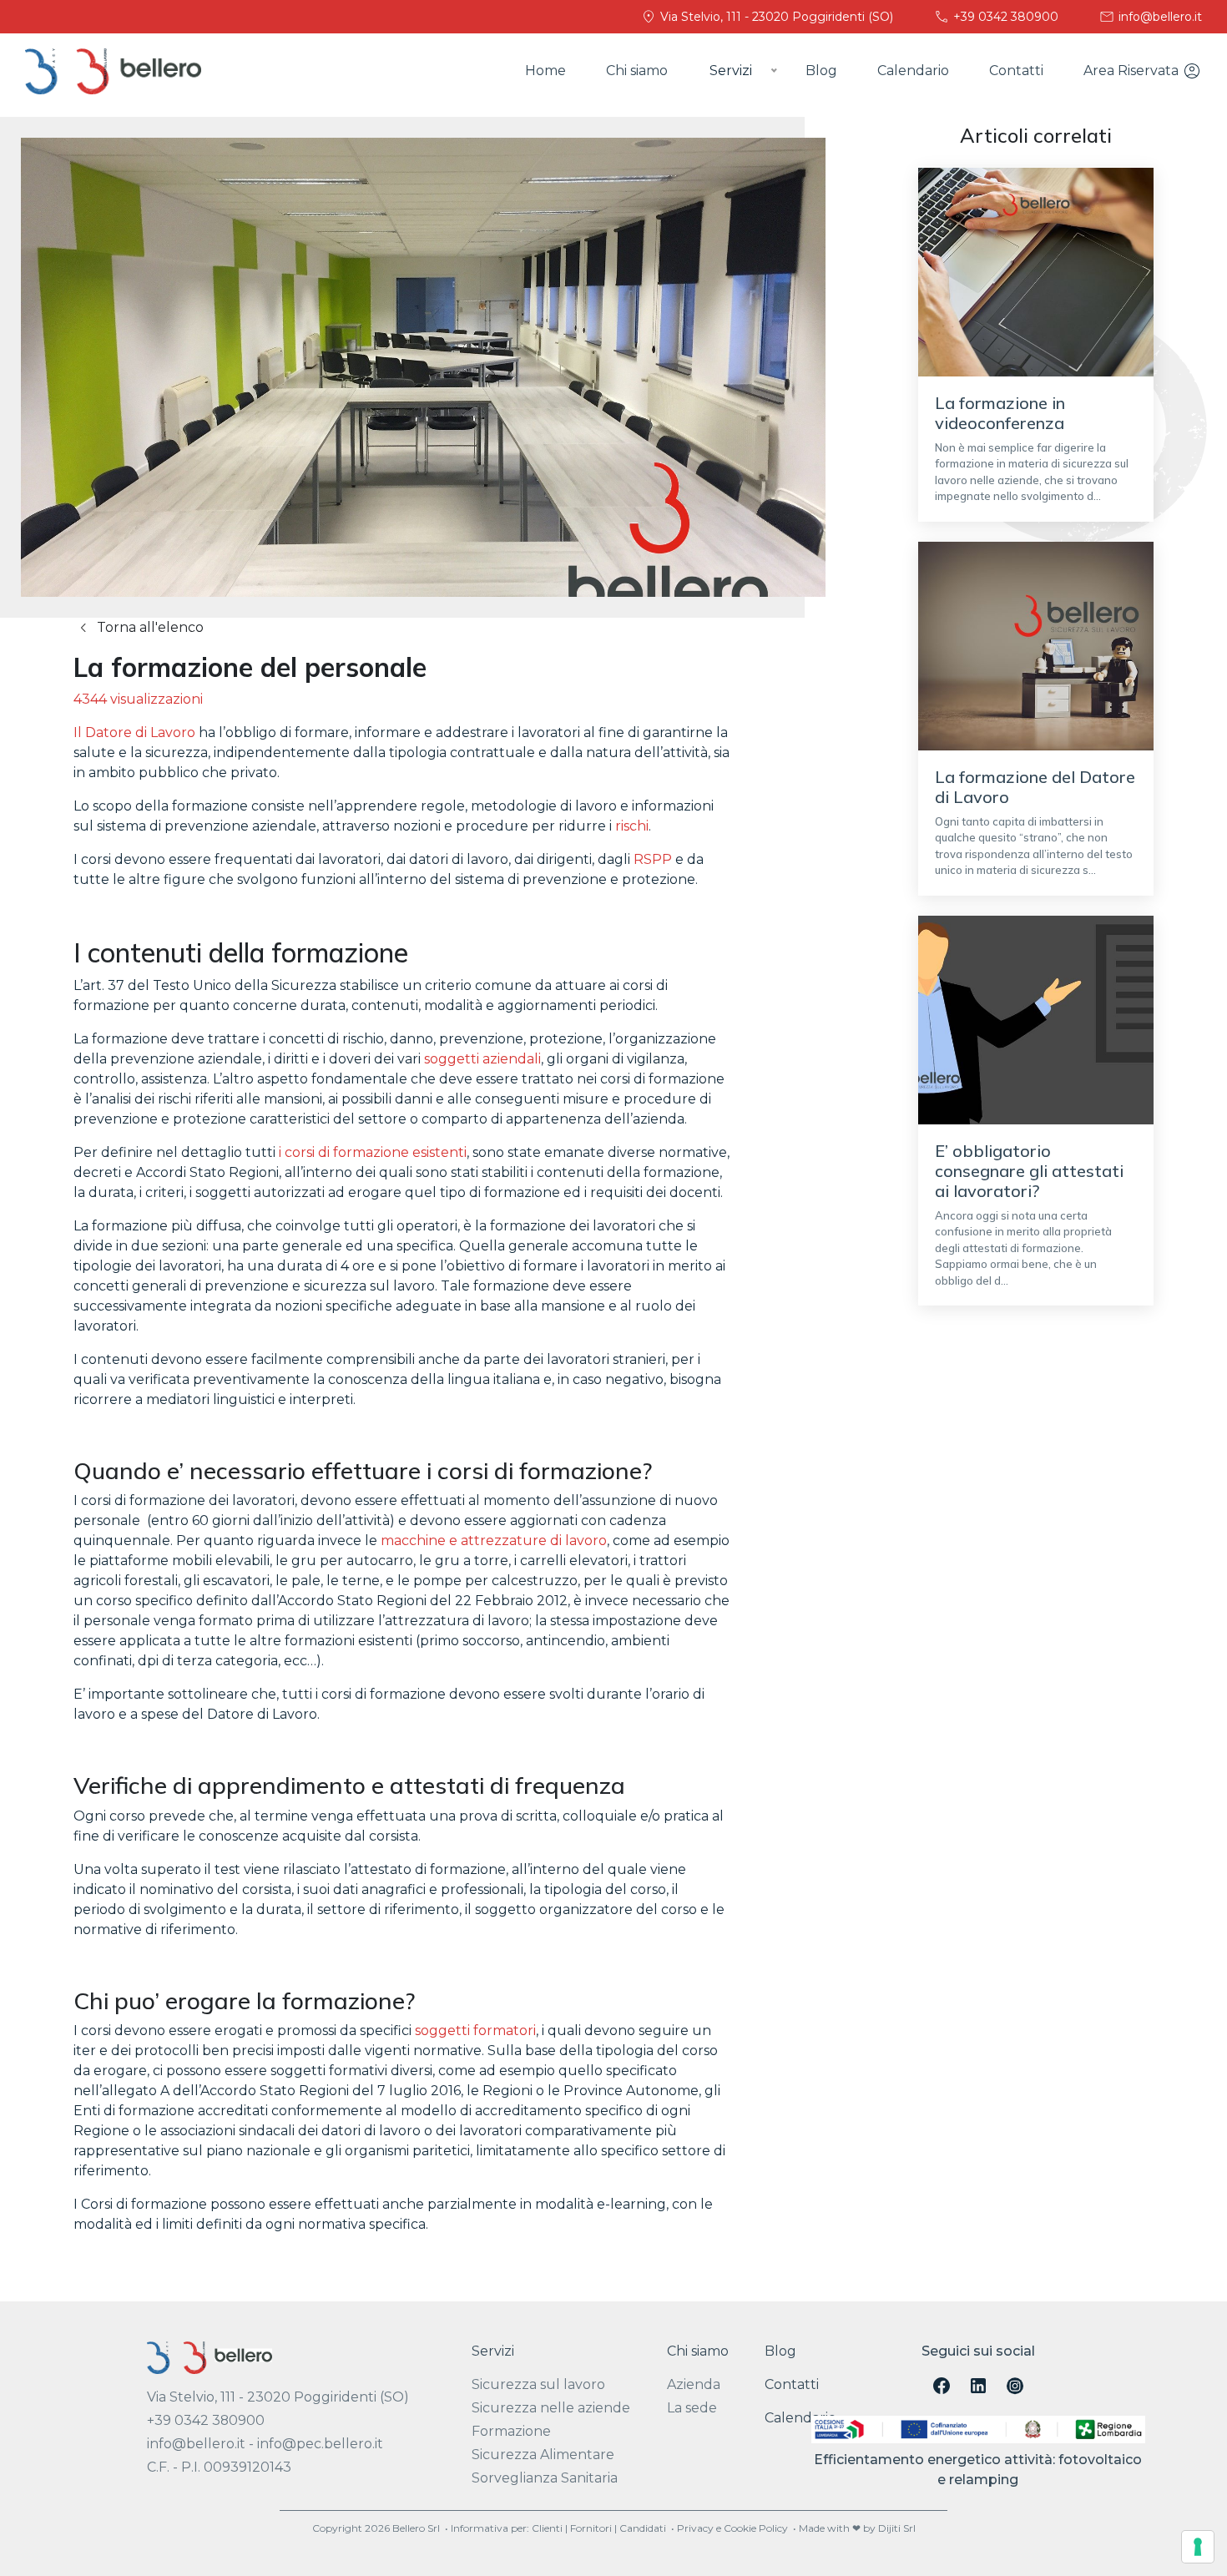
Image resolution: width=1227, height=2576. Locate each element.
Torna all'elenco (149, 627)
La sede (692, 2408)
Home (545, 71)
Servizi (493, 2351)
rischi (632, 826)
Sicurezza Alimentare (543, 2455)
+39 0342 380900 (1004, 17)
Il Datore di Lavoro (134, 732)
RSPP (653, 859)
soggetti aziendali (482, 1059)
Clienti (547, 2528)
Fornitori (591, 2528)
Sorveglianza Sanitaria (545, 2478)
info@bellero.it (1159, 17)
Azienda (694, 2384)
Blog (821, 71)
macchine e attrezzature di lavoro (494, 1541)
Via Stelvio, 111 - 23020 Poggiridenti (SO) (775, 17)
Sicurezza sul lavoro (538, 2384)
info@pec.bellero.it (320, 2444)
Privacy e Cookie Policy (732, 2528)
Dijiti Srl (897, 2528)
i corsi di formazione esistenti (373, 1152)
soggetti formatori (475, 2030)
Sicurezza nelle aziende (551, 2408)
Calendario (913, 71)
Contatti (1016, 71)
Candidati (643, 2528)
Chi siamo (637, 71)
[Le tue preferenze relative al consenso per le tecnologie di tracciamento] (1198, 2547)
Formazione (511, 2431)
